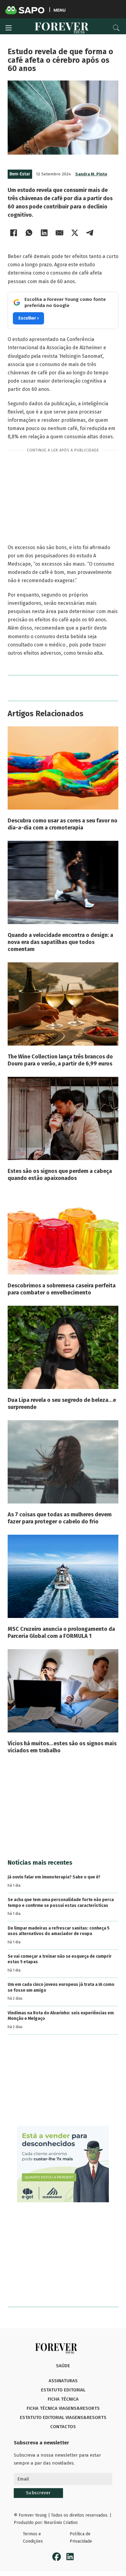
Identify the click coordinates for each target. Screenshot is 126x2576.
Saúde (63, 2366)
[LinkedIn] (44, 233)
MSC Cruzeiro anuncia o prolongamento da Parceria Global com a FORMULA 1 (61, 1632)
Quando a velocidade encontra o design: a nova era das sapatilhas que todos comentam (60, 942)
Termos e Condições (33, 2538)
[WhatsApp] (29, 233)
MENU (59, 10)
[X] (75, 233)
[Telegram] (90, 233)
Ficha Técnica (63, 2399)
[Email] (60, 233)
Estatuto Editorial (63, 2390)
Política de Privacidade (81, 2538)
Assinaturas (63, 2381)
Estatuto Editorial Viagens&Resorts (63, 2417)
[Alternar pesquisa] (116, 28)
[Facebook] (14, 233)
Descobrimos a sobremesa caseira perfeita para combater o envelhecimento (62, 1289)
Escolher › (28, 318)
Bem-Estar (20, 174)
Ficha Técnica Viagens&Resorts (63, 2408)
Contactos (63, 2427)
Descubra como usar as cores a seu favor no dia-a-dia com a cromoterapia (63, 824)
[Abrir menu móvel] (9, 28)
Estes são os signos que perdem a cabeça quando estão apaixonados (60, 1175)
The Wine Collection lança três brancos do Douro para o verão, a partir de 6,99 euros (60, 1060)
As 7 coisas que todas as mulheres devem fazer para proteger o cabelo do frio (60, 1518)
